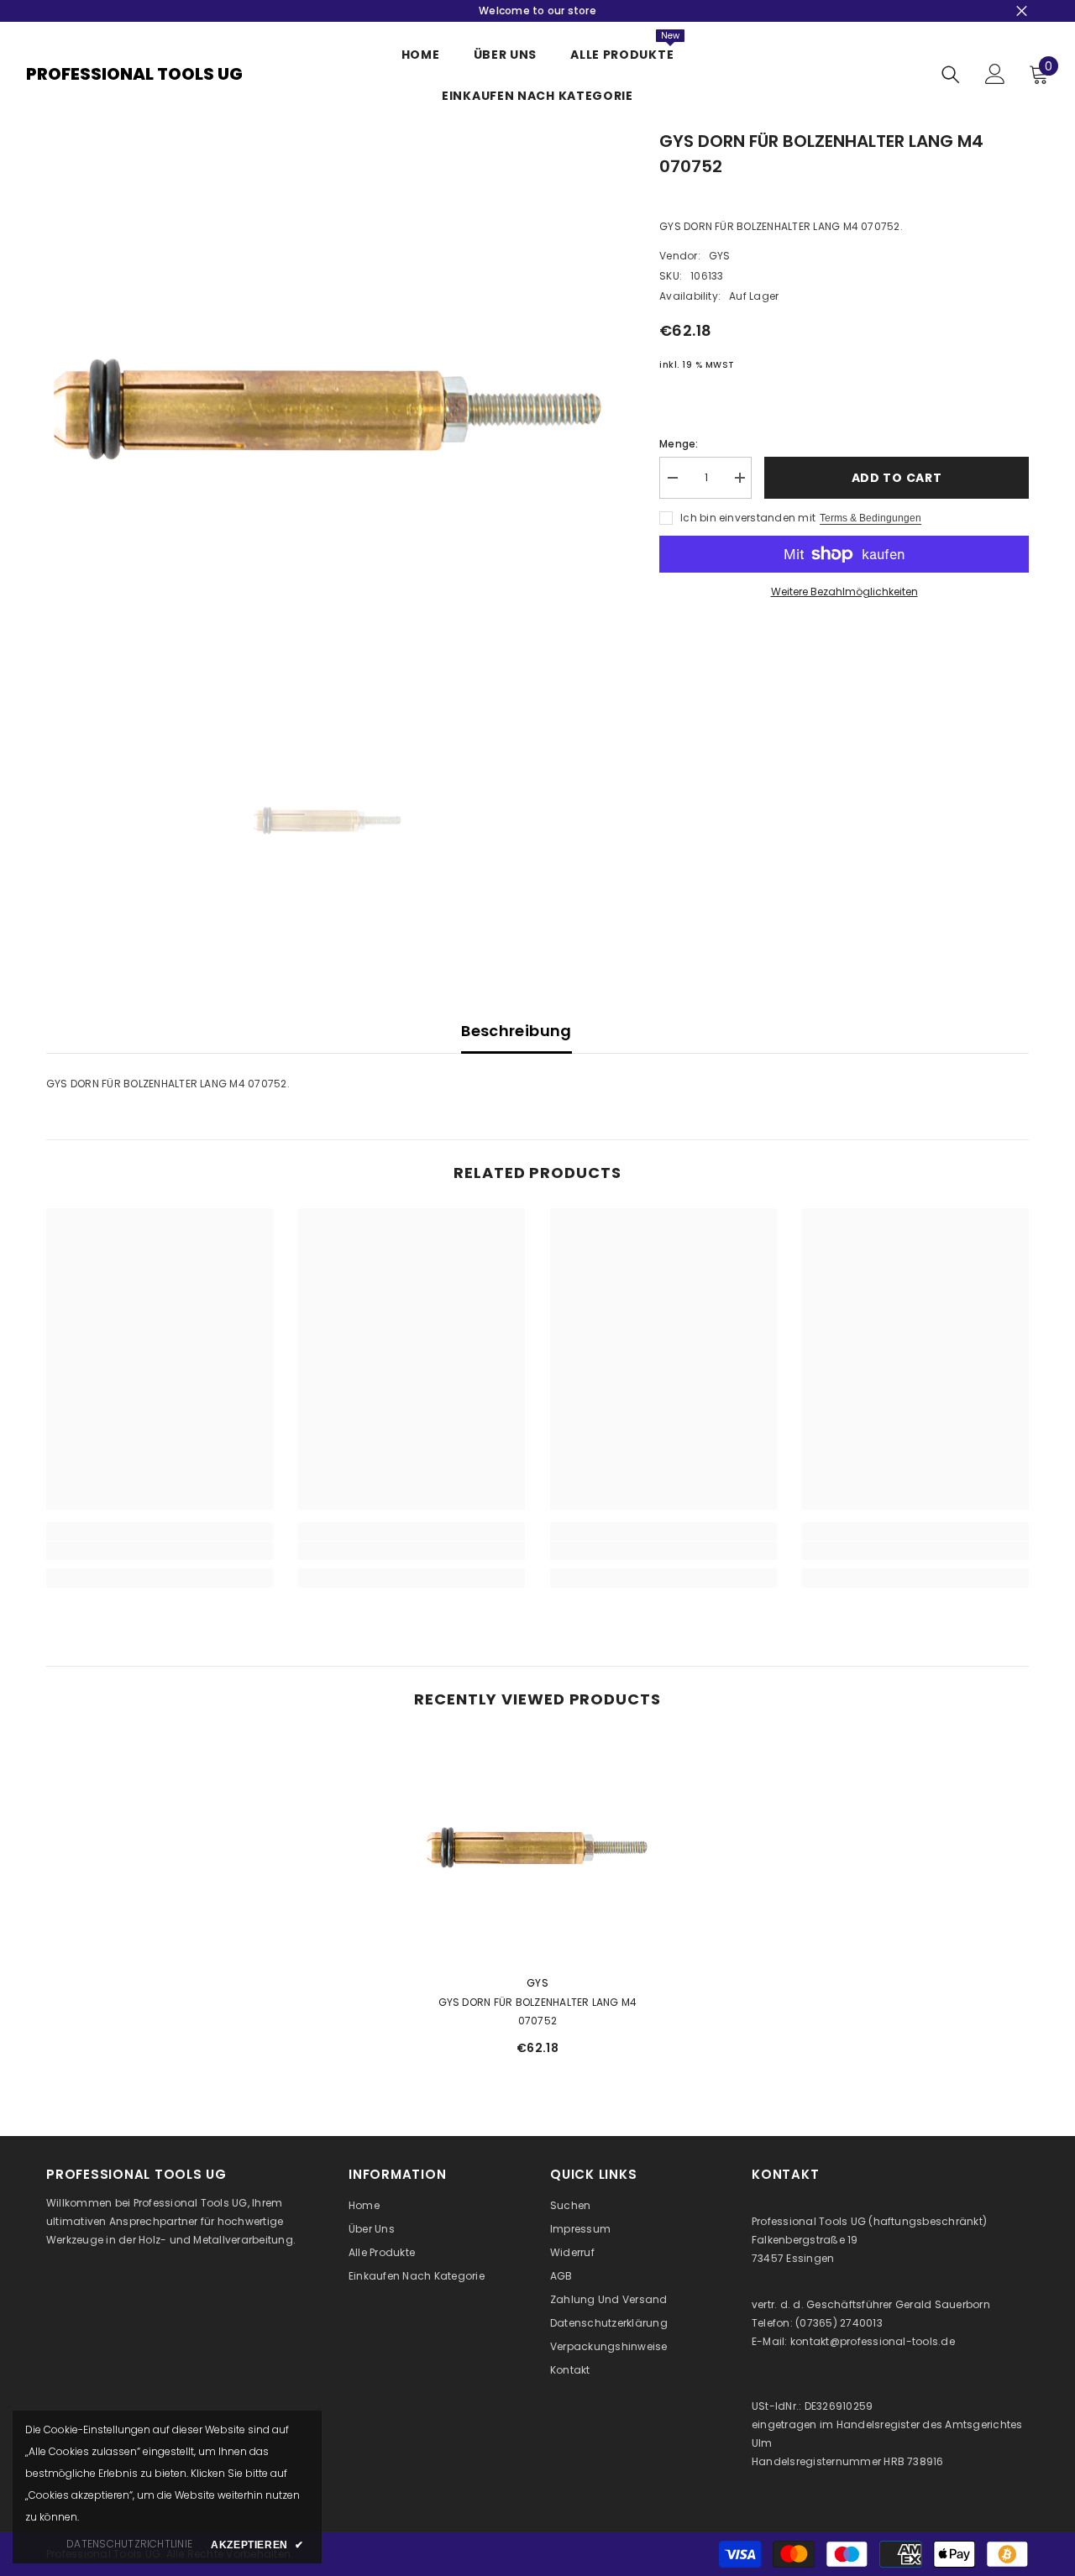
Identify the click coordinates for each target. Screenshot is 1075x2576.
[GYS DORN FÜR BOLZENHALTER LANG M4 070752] (537, 1848)
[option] (328, 410)
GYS (720, 256)
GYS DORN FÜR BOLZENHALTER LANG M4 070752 (538, 2011)
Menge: (679, 444)
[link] (160, 1551)
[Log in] (995, 74)
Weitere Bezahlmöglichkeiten (844, 592)
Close (1022, 11)
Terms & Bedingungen (870, 518)
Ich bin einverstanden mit (748, 518)
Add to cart (897, 478)
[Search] (951, 74)
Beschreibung (516, 1031)
